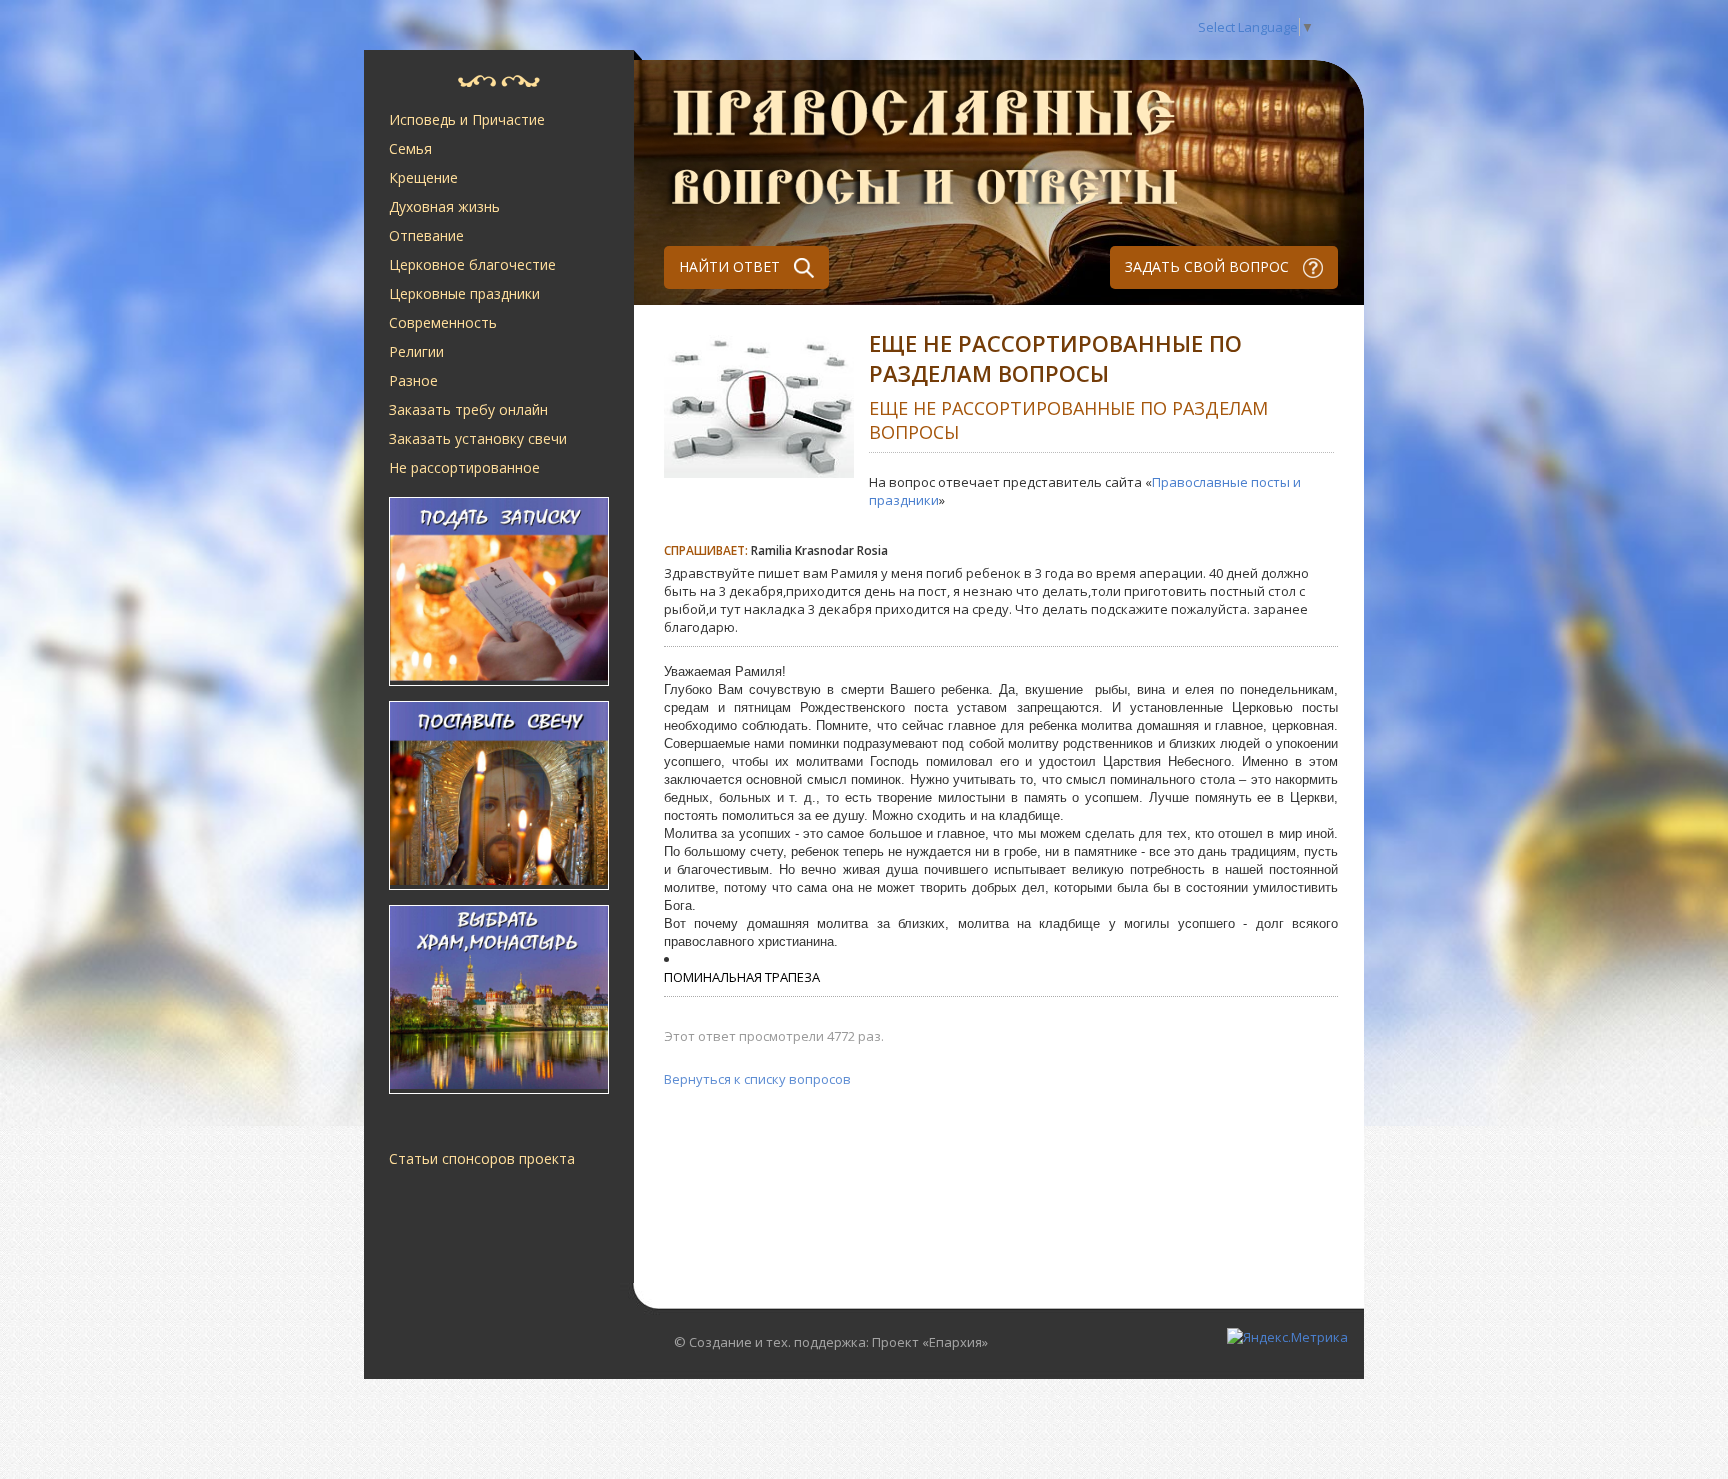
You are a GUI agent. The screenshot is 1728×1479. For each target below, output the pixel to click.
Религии (416, 351)
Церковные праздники (464, 293)
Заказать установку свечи (478, 438)
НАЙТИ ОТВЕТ (731, 266)
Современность (443, 322)
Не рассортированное (464, 467)
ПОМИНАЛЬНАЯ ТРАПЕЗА (742, 977)
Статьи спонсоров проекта (482, 1158)
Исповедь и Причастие (467, 119)
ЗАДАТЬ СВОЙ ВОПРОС (1209, 266)
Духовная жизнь (444, 206)
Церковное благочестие (472, 264)
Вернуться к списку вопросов (757, 1079)
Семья (410, 148)
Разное (413, 380)
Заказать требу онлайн (468, 409)
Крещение (423, 177)
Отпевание (426, 235)
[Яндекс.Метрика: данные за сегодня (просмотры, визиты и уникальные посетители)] (1287, 1337)
